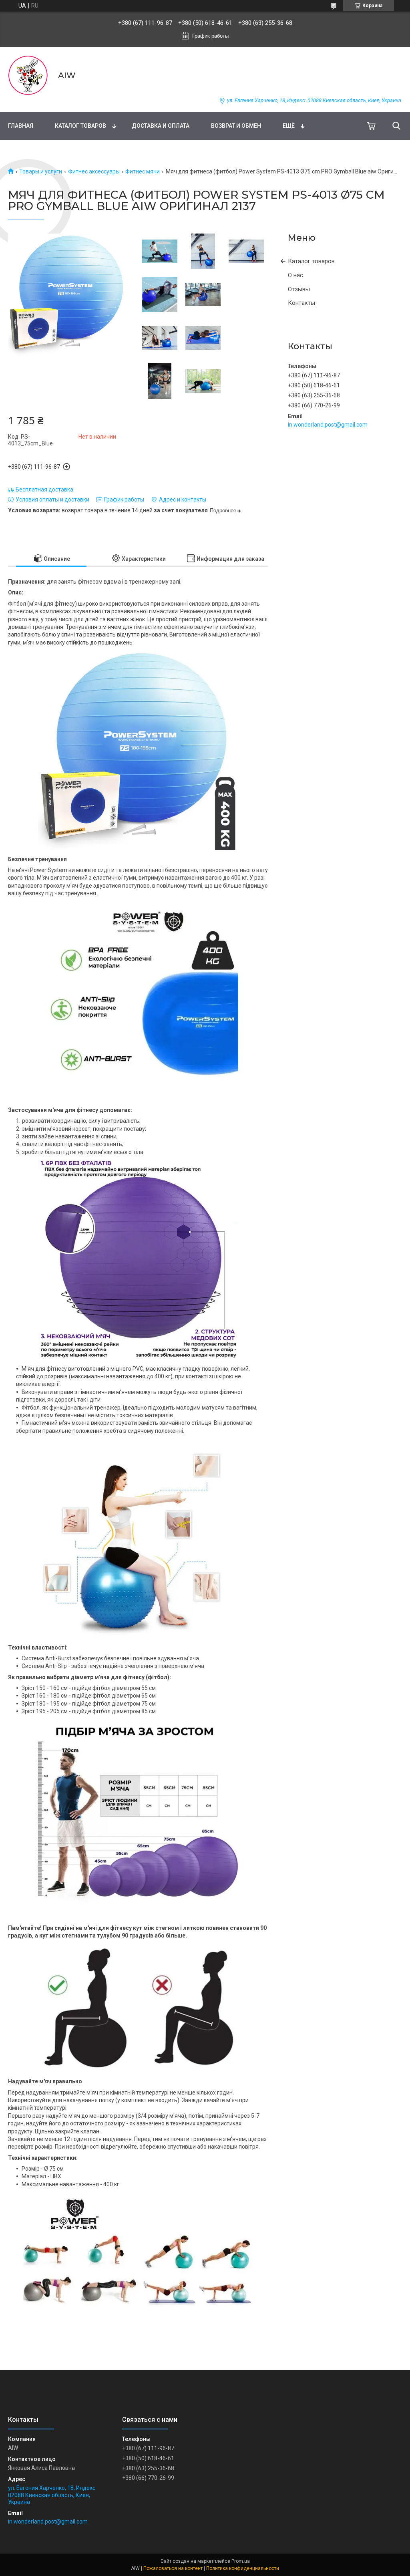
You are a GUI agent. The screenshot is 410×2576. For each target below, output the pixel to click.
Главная (21, 126)
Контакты (301, 303)
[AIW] (28, 75)
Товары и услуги (41, 171)
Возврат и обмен (236, 126)
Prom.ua (241, 2561)
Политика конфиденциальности (243, 2568)
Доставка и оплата (161, 126)
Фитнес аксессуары (94, 171)
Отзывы (299, 289)
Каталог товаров (80, 126)
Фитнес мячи (143, 171)
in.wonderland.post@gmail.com (328, 425)
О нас (295, 275)
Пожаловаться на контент (173, 2568)
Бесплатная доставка (44, 489)
